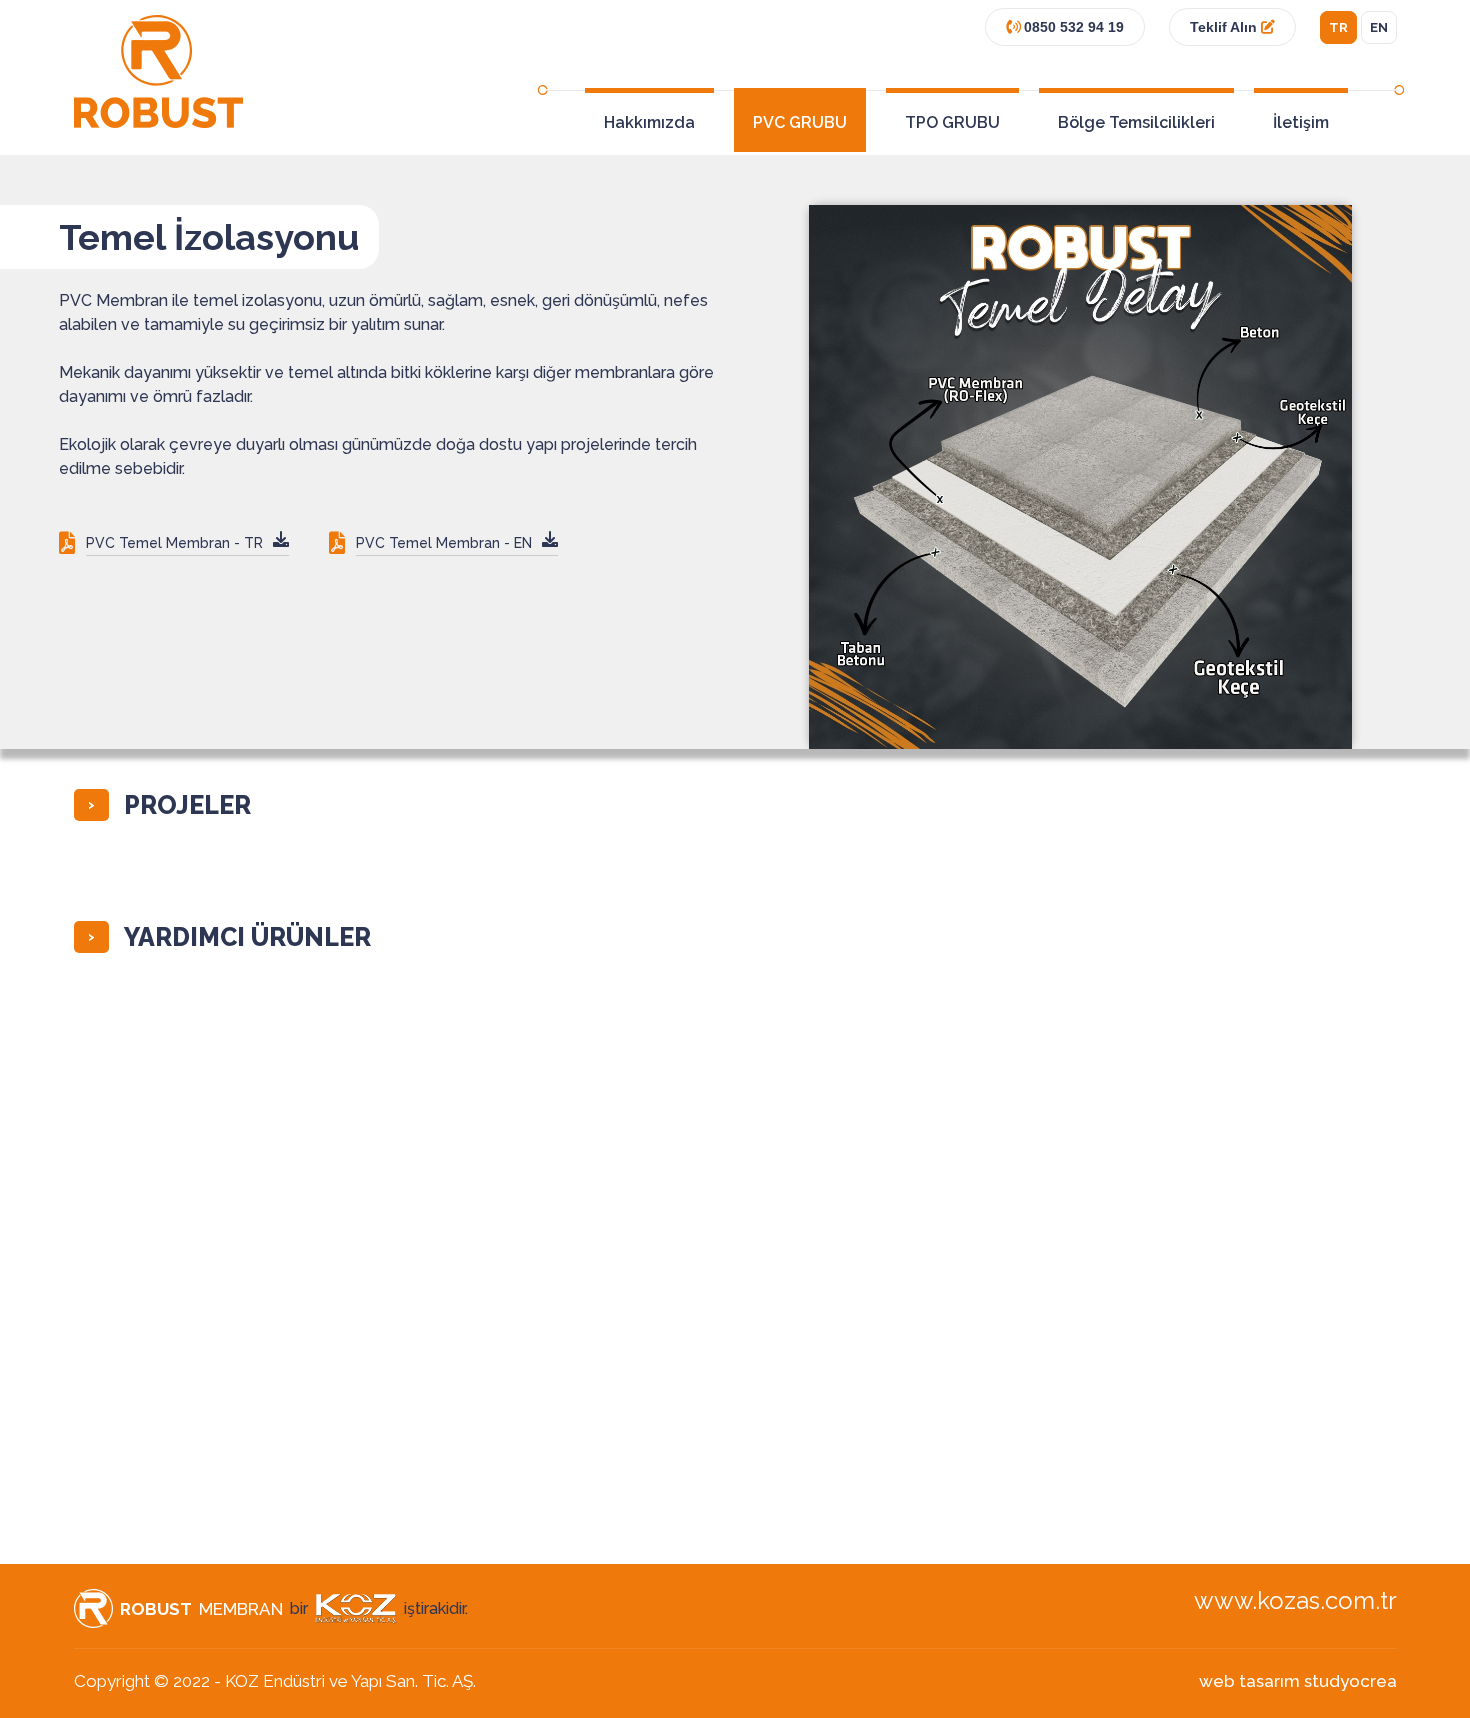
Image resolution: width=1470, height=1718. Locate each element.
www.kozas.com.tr (1295, 1600)
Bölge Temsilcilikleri (1136, 122)
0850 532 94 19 (1072, 27)
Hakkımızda (649, 122)
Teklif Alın (1225, 27)
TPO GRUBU (952, 122)
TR (1338, 27)
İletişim (1301, 122)
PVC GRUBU (800, 122)
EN (1379, 27)
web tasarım (1249, 1681)
